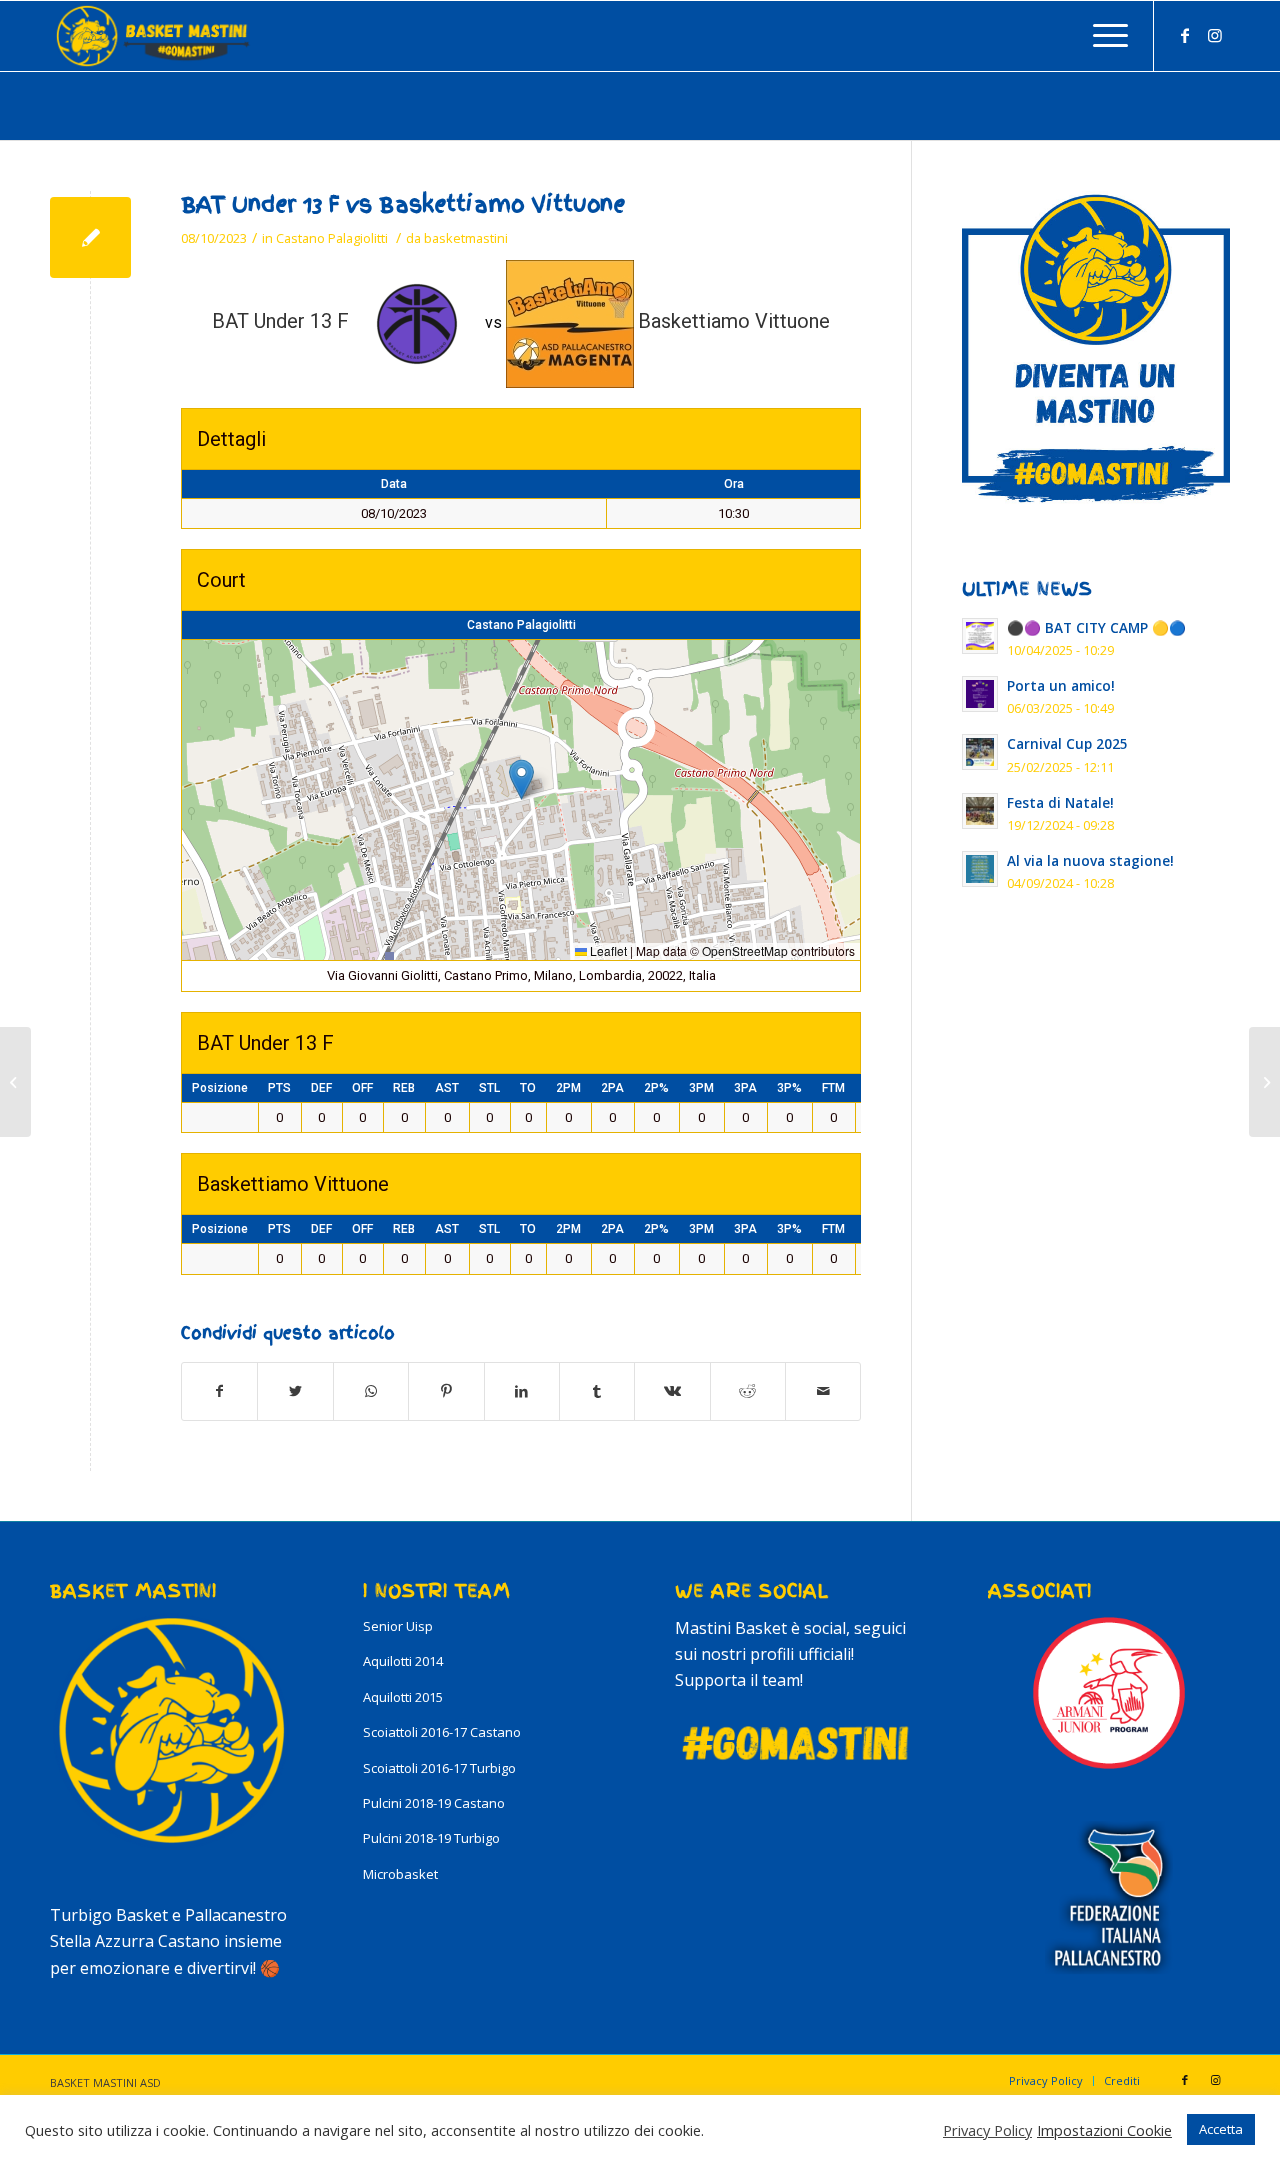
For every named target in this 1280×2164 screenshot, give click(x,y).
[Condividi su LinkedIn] (522, 1391)
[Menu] (1104, 36)
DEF (321, 1088)
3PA (745, 1088)
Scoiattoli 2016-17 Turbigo (439, 1768)
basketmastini (466, 238)
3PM (701, 1088)
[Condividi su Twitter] (295, 1391)
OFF (362, 1088)
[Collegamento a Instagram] (1215, 35)
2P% (656, 1088)
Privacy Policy (987, 2130)
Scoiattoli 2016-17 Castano (442, 1732)
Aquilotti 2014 (403, 1661)
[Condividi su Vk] (672, 1391)
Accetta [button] (1221, 2129)
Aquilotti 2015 (403, 1697)
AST (447, 1088)
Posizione (220, 1088)
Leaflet (607, 950)
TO (528, 1088)
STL (489, 1088)
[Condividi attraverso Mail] (823, 1391)
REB (404, 1088)
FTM (833, 1088)
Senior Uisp (398, 1626)
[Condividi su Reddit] (748, 1391)
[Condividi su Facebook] (219, 1391)
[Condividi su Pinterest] (446, 1391)
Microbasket (400, 1874)
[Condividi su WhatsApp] (371, 1391)
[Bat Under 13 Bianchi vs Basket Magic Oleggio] (15, 1082)
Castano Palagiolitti (332, 238)
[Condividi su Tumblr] (597, 1391)
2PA (612, 1088)
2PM (568, 1088)
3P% (789, 1088)
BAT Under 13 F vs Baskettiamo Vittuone (403, 204)
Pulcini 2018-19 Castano (434, 1803)
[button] (521, 779)
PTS (279, 1088)
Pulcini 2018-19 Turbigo (431, 1838)
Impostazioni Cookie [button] (1104, 2130)
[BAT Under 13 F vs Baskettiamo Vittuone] (90, 237)
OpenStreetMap (745, 950)
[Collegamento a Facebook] (1185, 35)
